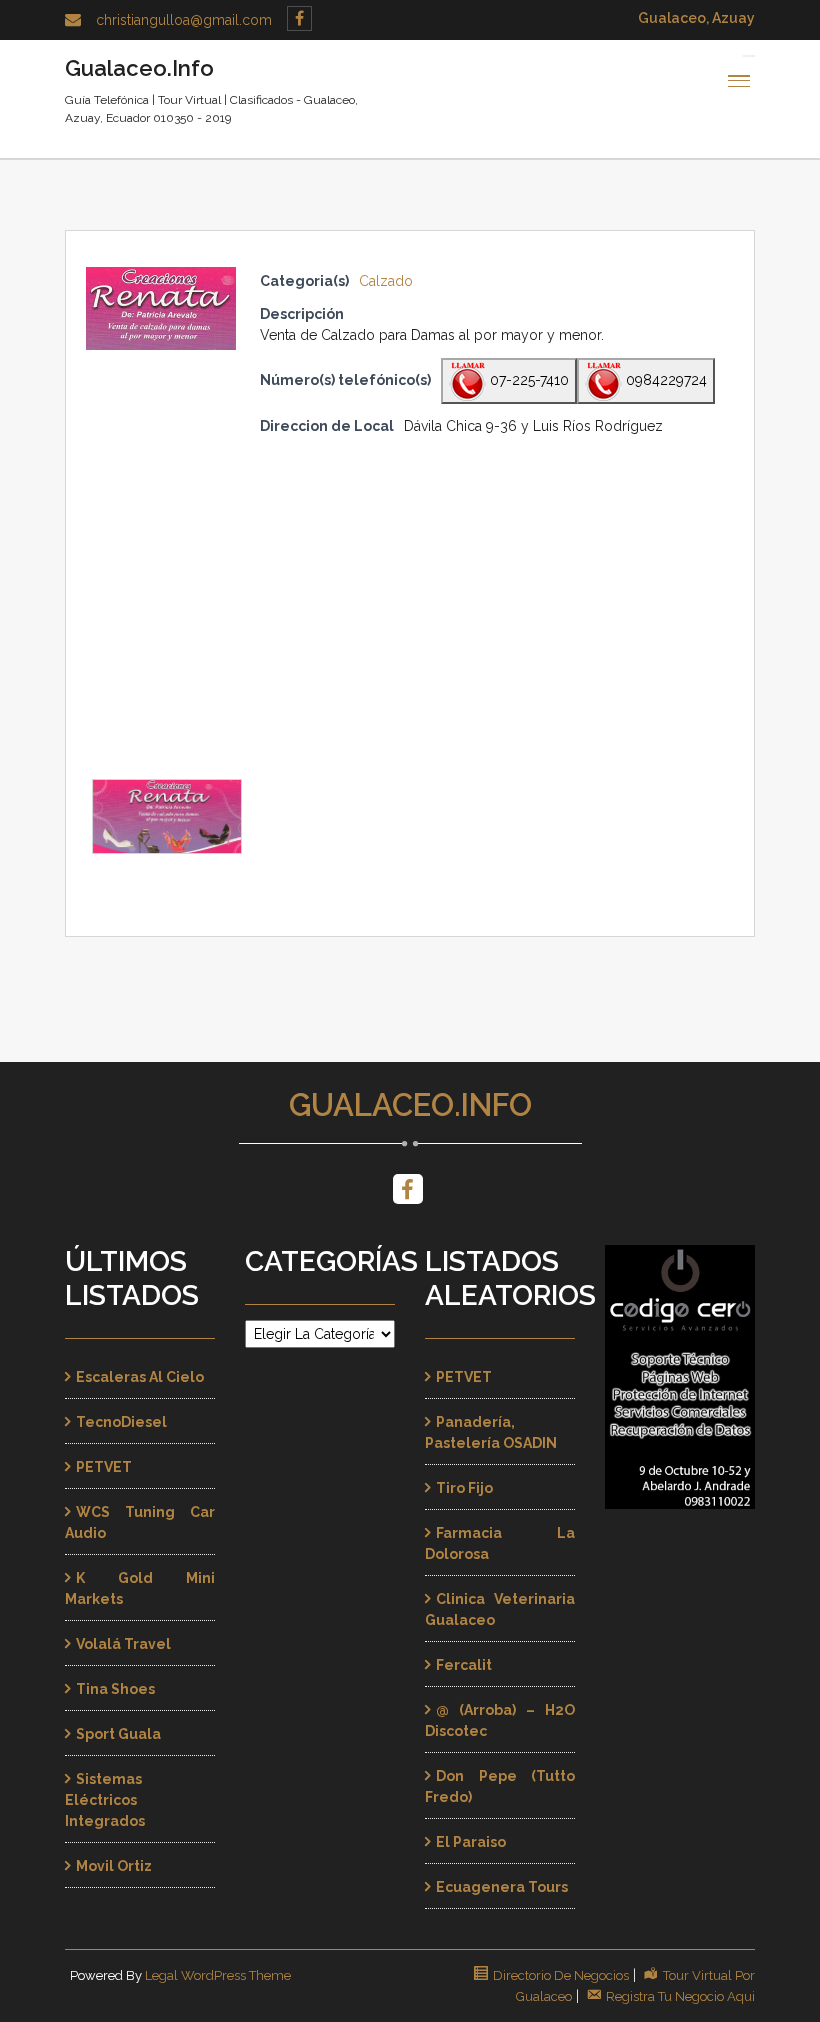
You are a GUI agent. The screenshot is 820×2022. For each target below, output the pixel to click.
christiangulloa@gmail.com (184, 20)
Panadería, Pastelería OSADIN (491, 1432)
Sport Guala (118, 1734)
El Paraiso (471, 1842)
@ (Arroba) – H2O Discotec (500, 1720)
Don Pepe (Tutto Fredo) (500, 1786)
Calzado (386, 281)
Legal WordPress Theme (218, 1975)
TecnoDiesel (121, 1422)
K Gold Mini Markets (140, 1588)
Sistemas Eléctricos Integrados (105, 1800)
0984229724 (664, 380)
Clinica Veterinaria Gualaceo (500, 1609)
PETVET (104, 1467)
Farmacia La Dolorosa (500, 1543)
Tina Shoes (115, 1689)
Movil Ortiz (114, 1866)
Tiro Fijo (464, 1488)
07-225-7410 (527, 380)
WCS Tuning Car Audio (140, 1522)
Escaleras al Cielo (140, 1377)
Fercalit (464, 1665)
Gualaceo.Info (410, 1105)
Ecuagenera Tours (502, 1887)
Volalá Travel (123, 1644)
